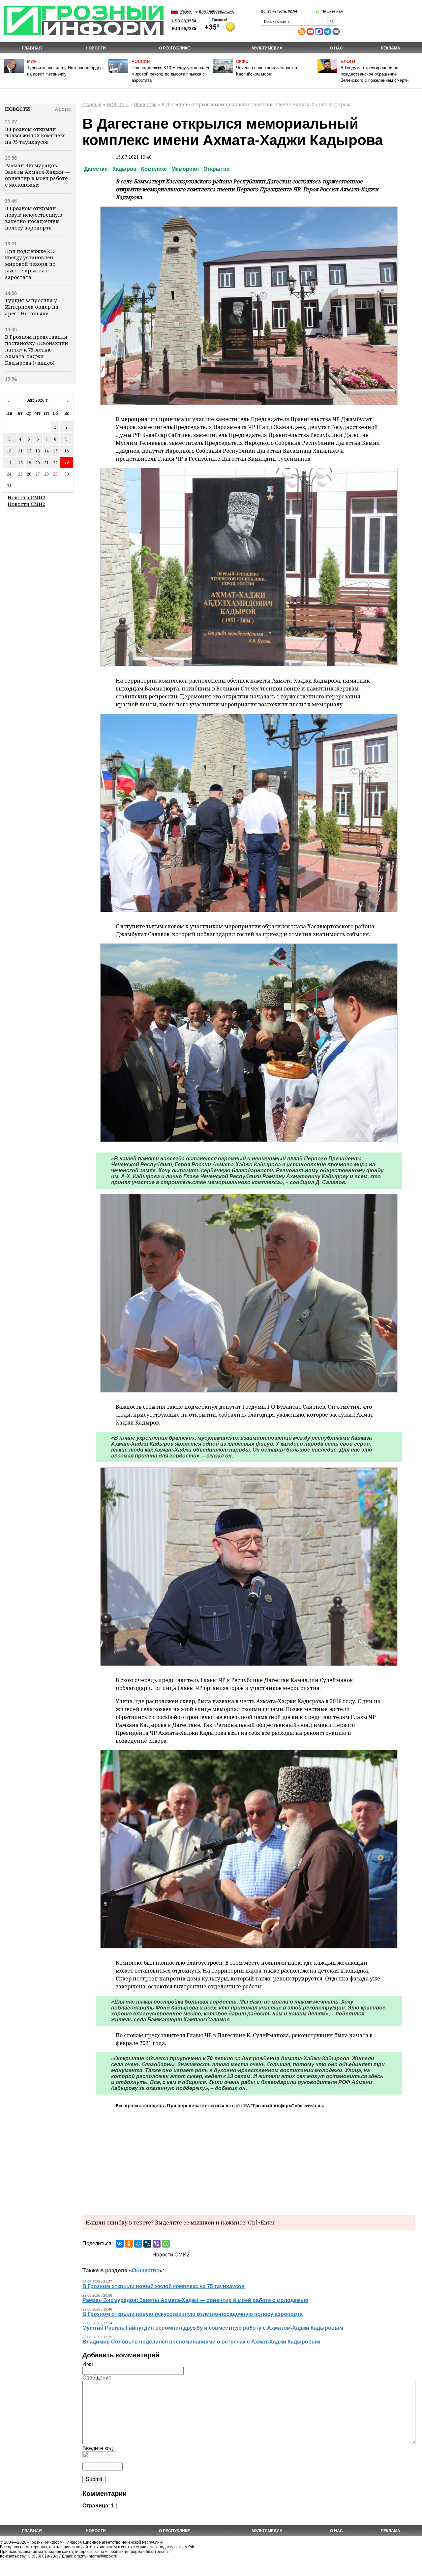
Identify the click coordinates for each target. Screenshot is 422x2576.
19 (29, 463)
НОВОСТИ (96, 48)
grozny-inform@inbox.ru (96, 2556)
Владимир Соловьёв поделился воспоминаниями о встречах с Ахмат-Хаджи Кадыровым (201, 2342)
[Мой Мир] (138, 2244)
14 (46, 451)
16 (67, 451)
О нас (336, 48)
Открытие (216, 169)
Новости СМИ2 (26, 497)
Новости (17, 109)
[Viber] (157, 2244)
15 (55, 451)
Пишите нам (332, 11)
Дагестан (96, 169)
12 (29, 451)
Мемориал (185, 169)
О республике (174, 48)
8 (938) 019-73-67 (45, 2556)
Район (186, 11)
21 (46, 463)
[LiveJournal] (147, 2244)
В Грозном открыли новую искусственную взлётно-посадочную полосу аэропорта (34, 218)
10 (9, 451)
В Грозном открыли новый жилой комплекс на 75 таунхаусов (35, 136)
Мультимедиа (267, 48)
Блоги (348, 61)
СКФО (242, 61)
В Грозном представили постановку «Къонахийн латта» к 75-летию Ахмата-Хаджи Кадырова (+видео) (36, 350)
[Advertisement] (249, 2161)
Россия (141, 61)
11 (20, 451)
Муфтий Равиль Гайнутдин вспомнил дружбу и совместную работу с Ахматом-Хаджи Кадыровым (213, 2328)
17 (9, 463)
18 (20, 463)
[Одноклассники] (129, 2244)
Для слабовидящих (216, 11)
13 (38, 451)
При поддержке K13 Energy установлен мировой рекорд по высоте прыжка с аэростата (171, 74)
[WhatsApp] (166, 2244)
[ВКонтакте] (120, 2244)
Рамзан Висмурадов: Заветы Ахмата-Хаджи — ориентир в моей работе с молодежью (37, 175)
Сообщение (97, 2378)
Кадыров (124, 169)
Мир (32, 61)
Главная (32, 48)
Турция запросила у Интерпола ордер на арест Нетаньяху (32, 307)
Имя (88, 2364)
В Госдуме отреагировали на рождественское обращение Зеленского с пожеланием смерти (375, 74)
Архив (63, 109)
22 (55, 463)
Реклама (391, 48)
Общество (145, 104)
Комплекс (154, 169)
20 (38, 463)
